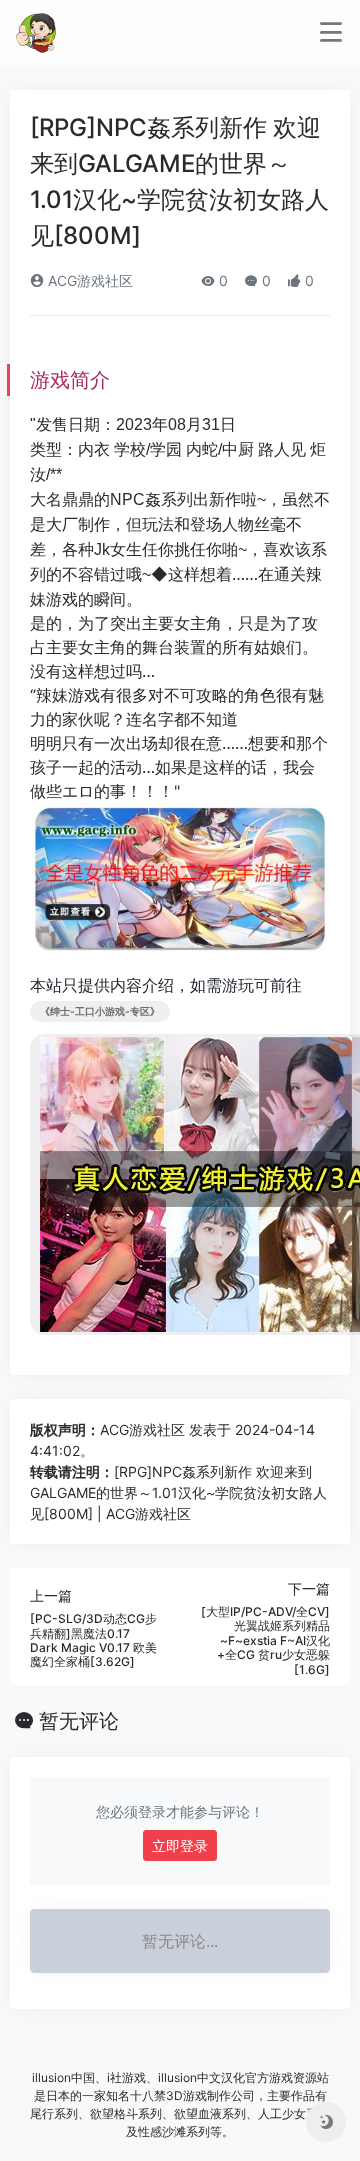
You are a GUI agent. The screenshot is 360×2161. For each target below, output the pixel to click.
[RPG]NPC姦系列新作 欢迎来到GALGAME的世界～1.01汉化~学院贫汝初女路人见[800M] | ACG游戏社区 (178, 1492)
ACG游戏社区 (88, 280)
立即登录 (180, 1845)
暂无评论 (79, 1721)
